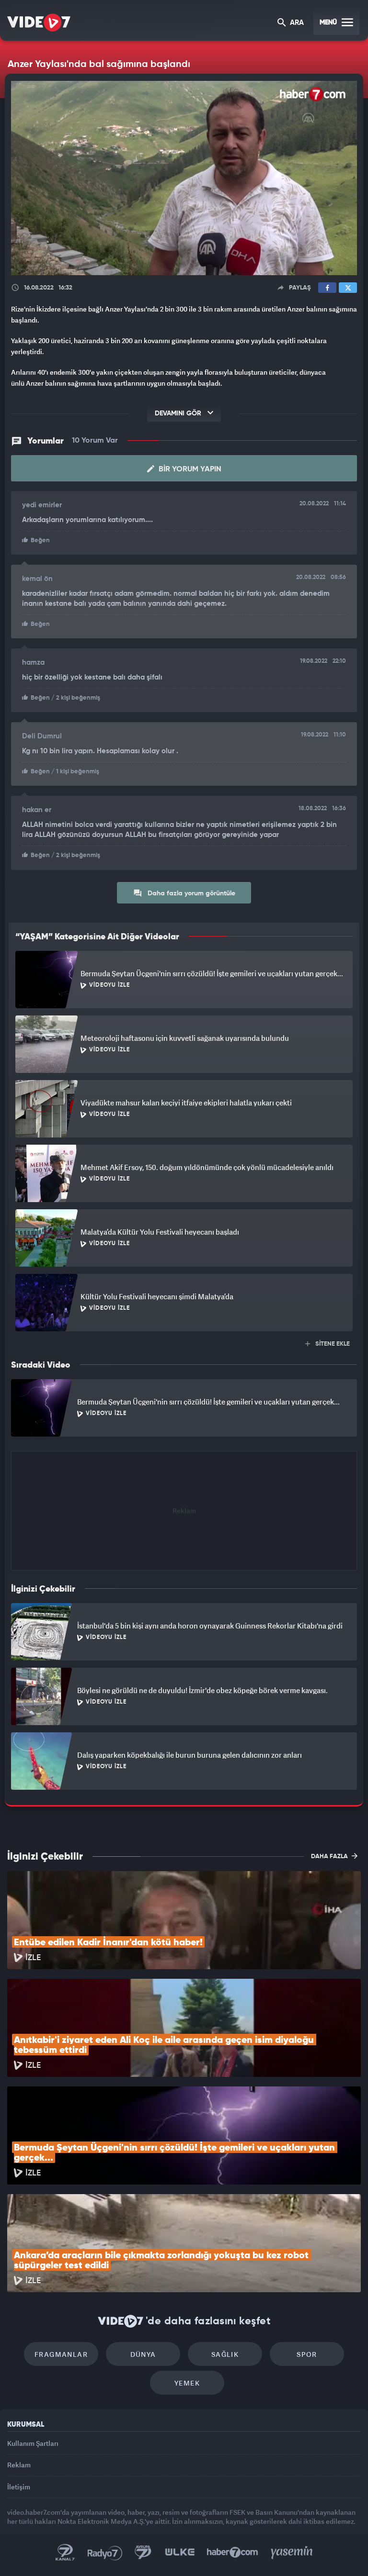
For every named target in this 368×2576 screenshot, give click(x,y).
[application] (184, 1288)
